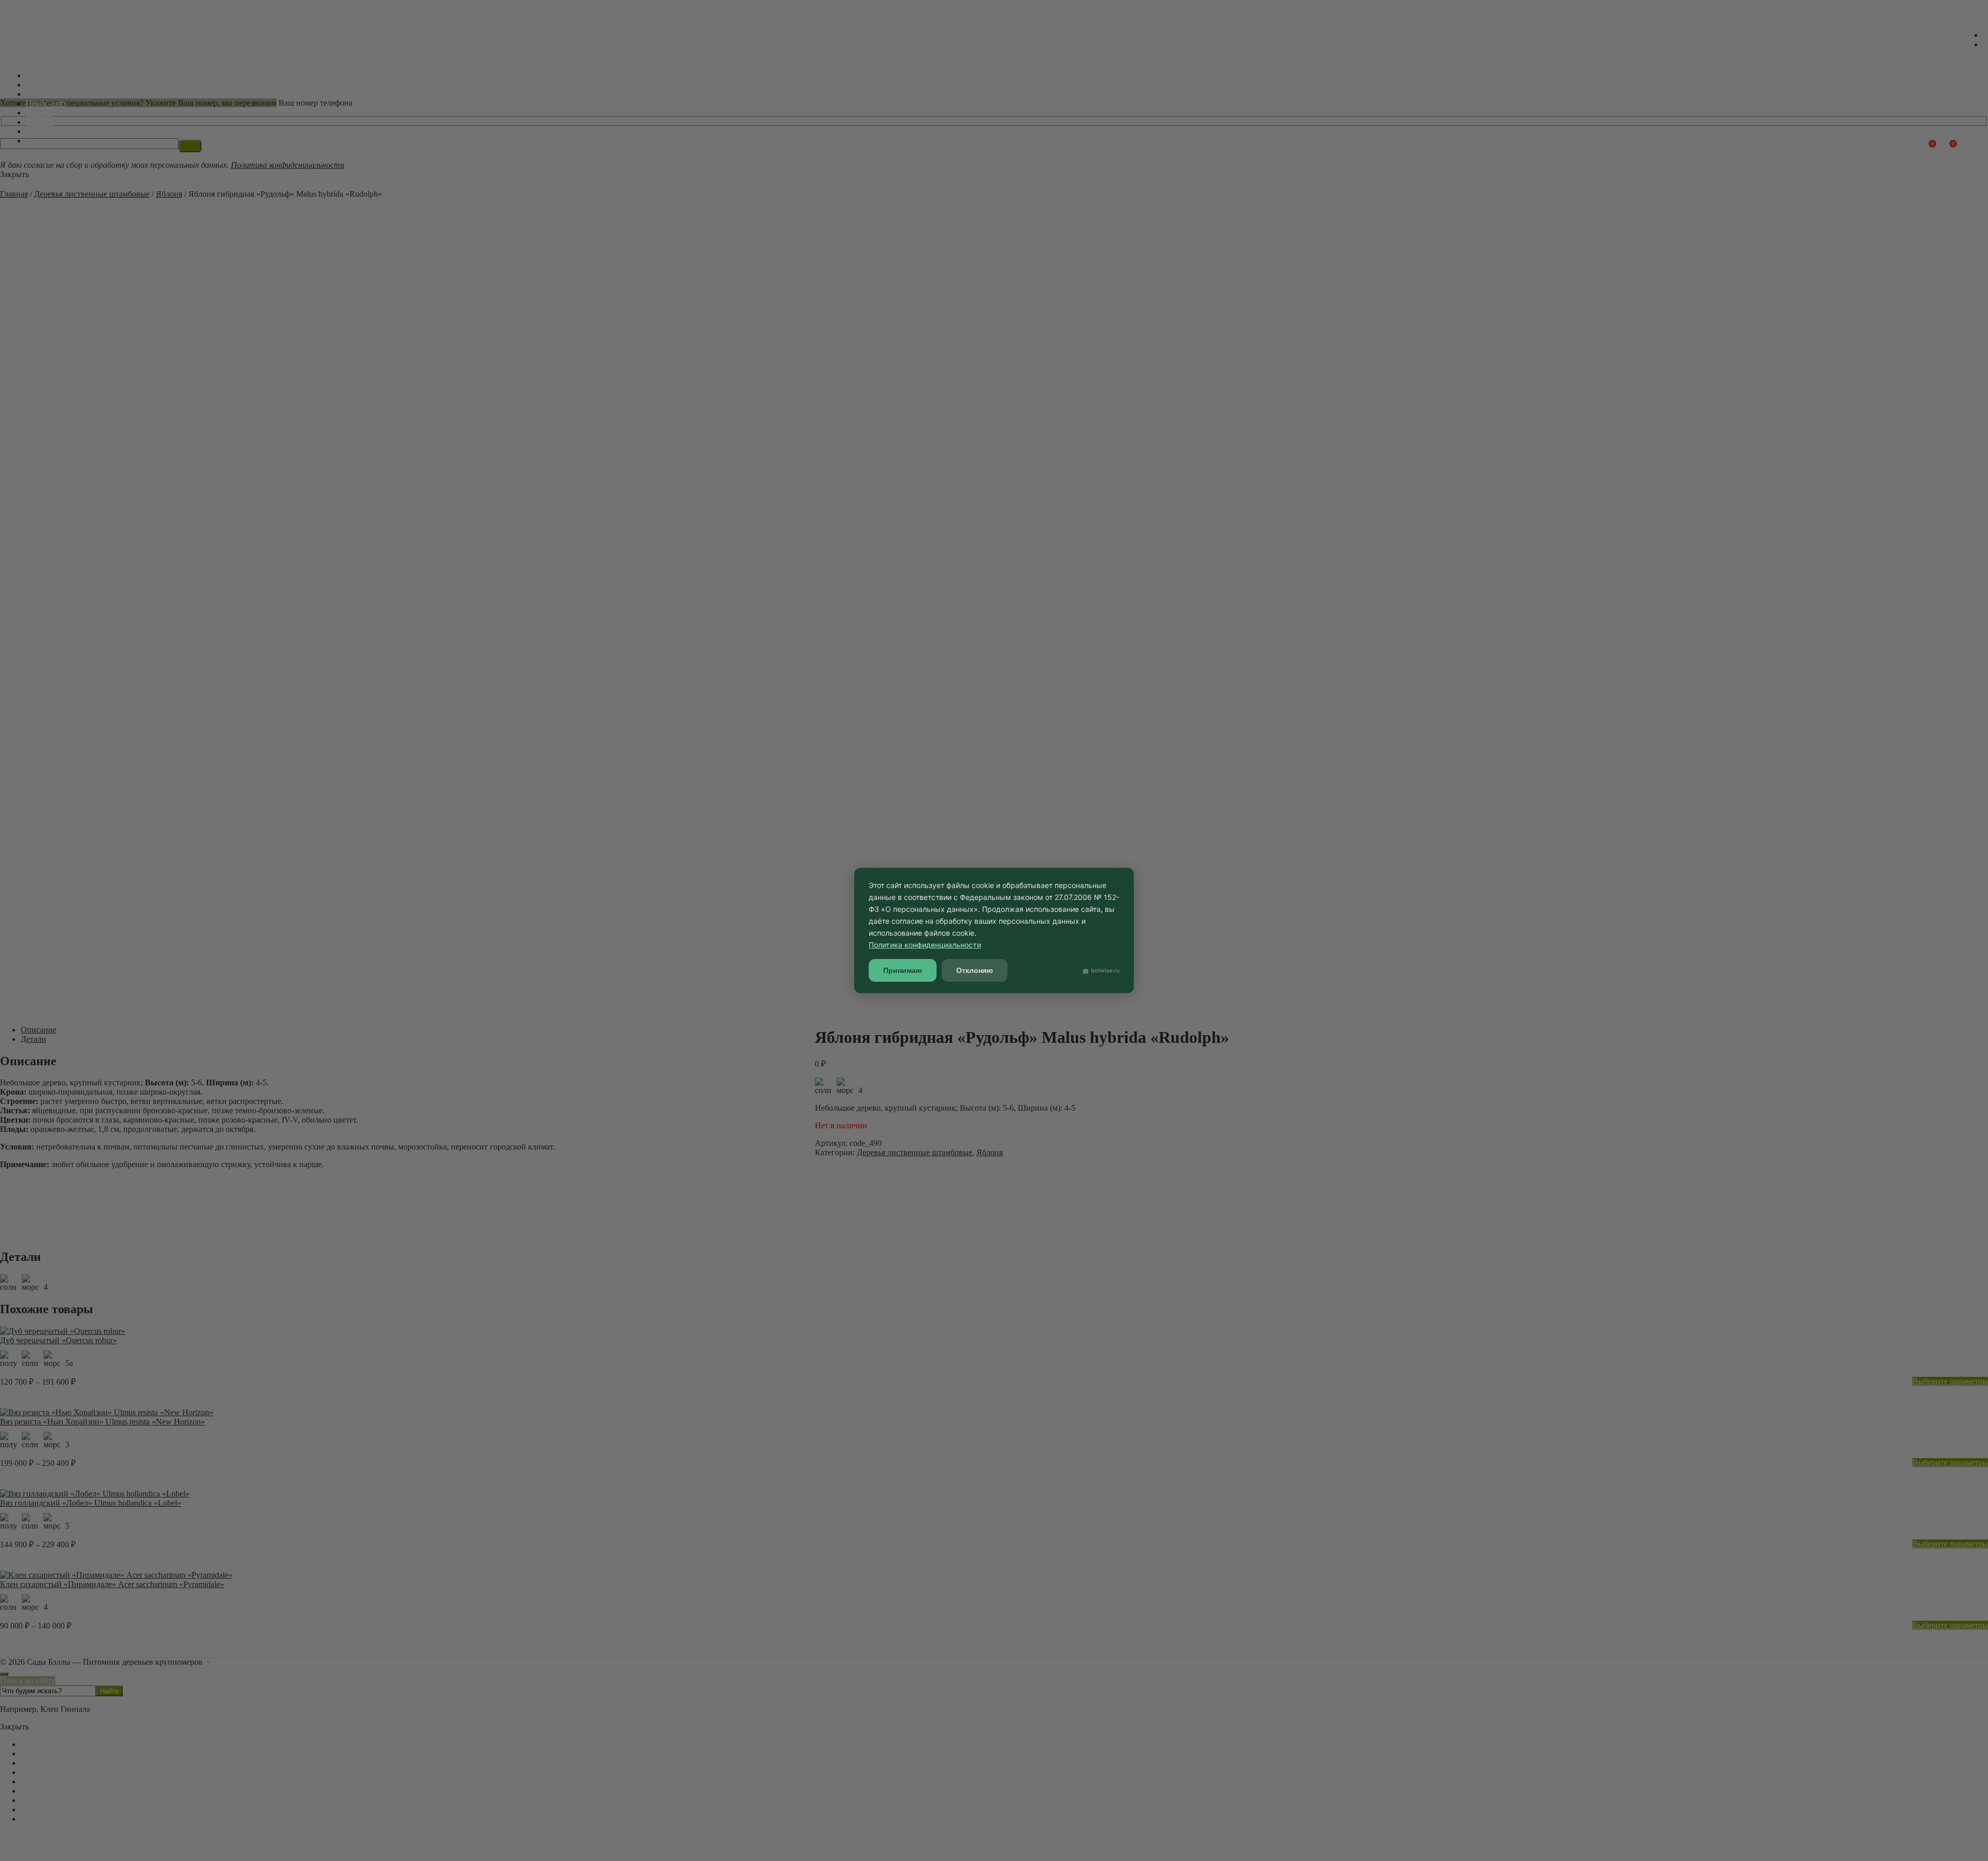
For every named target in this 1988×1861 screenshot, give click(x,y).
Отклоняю (975, 970)
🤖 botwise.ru (1101, 970)
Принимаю (903, 970)
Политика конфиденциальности (925, 945)
